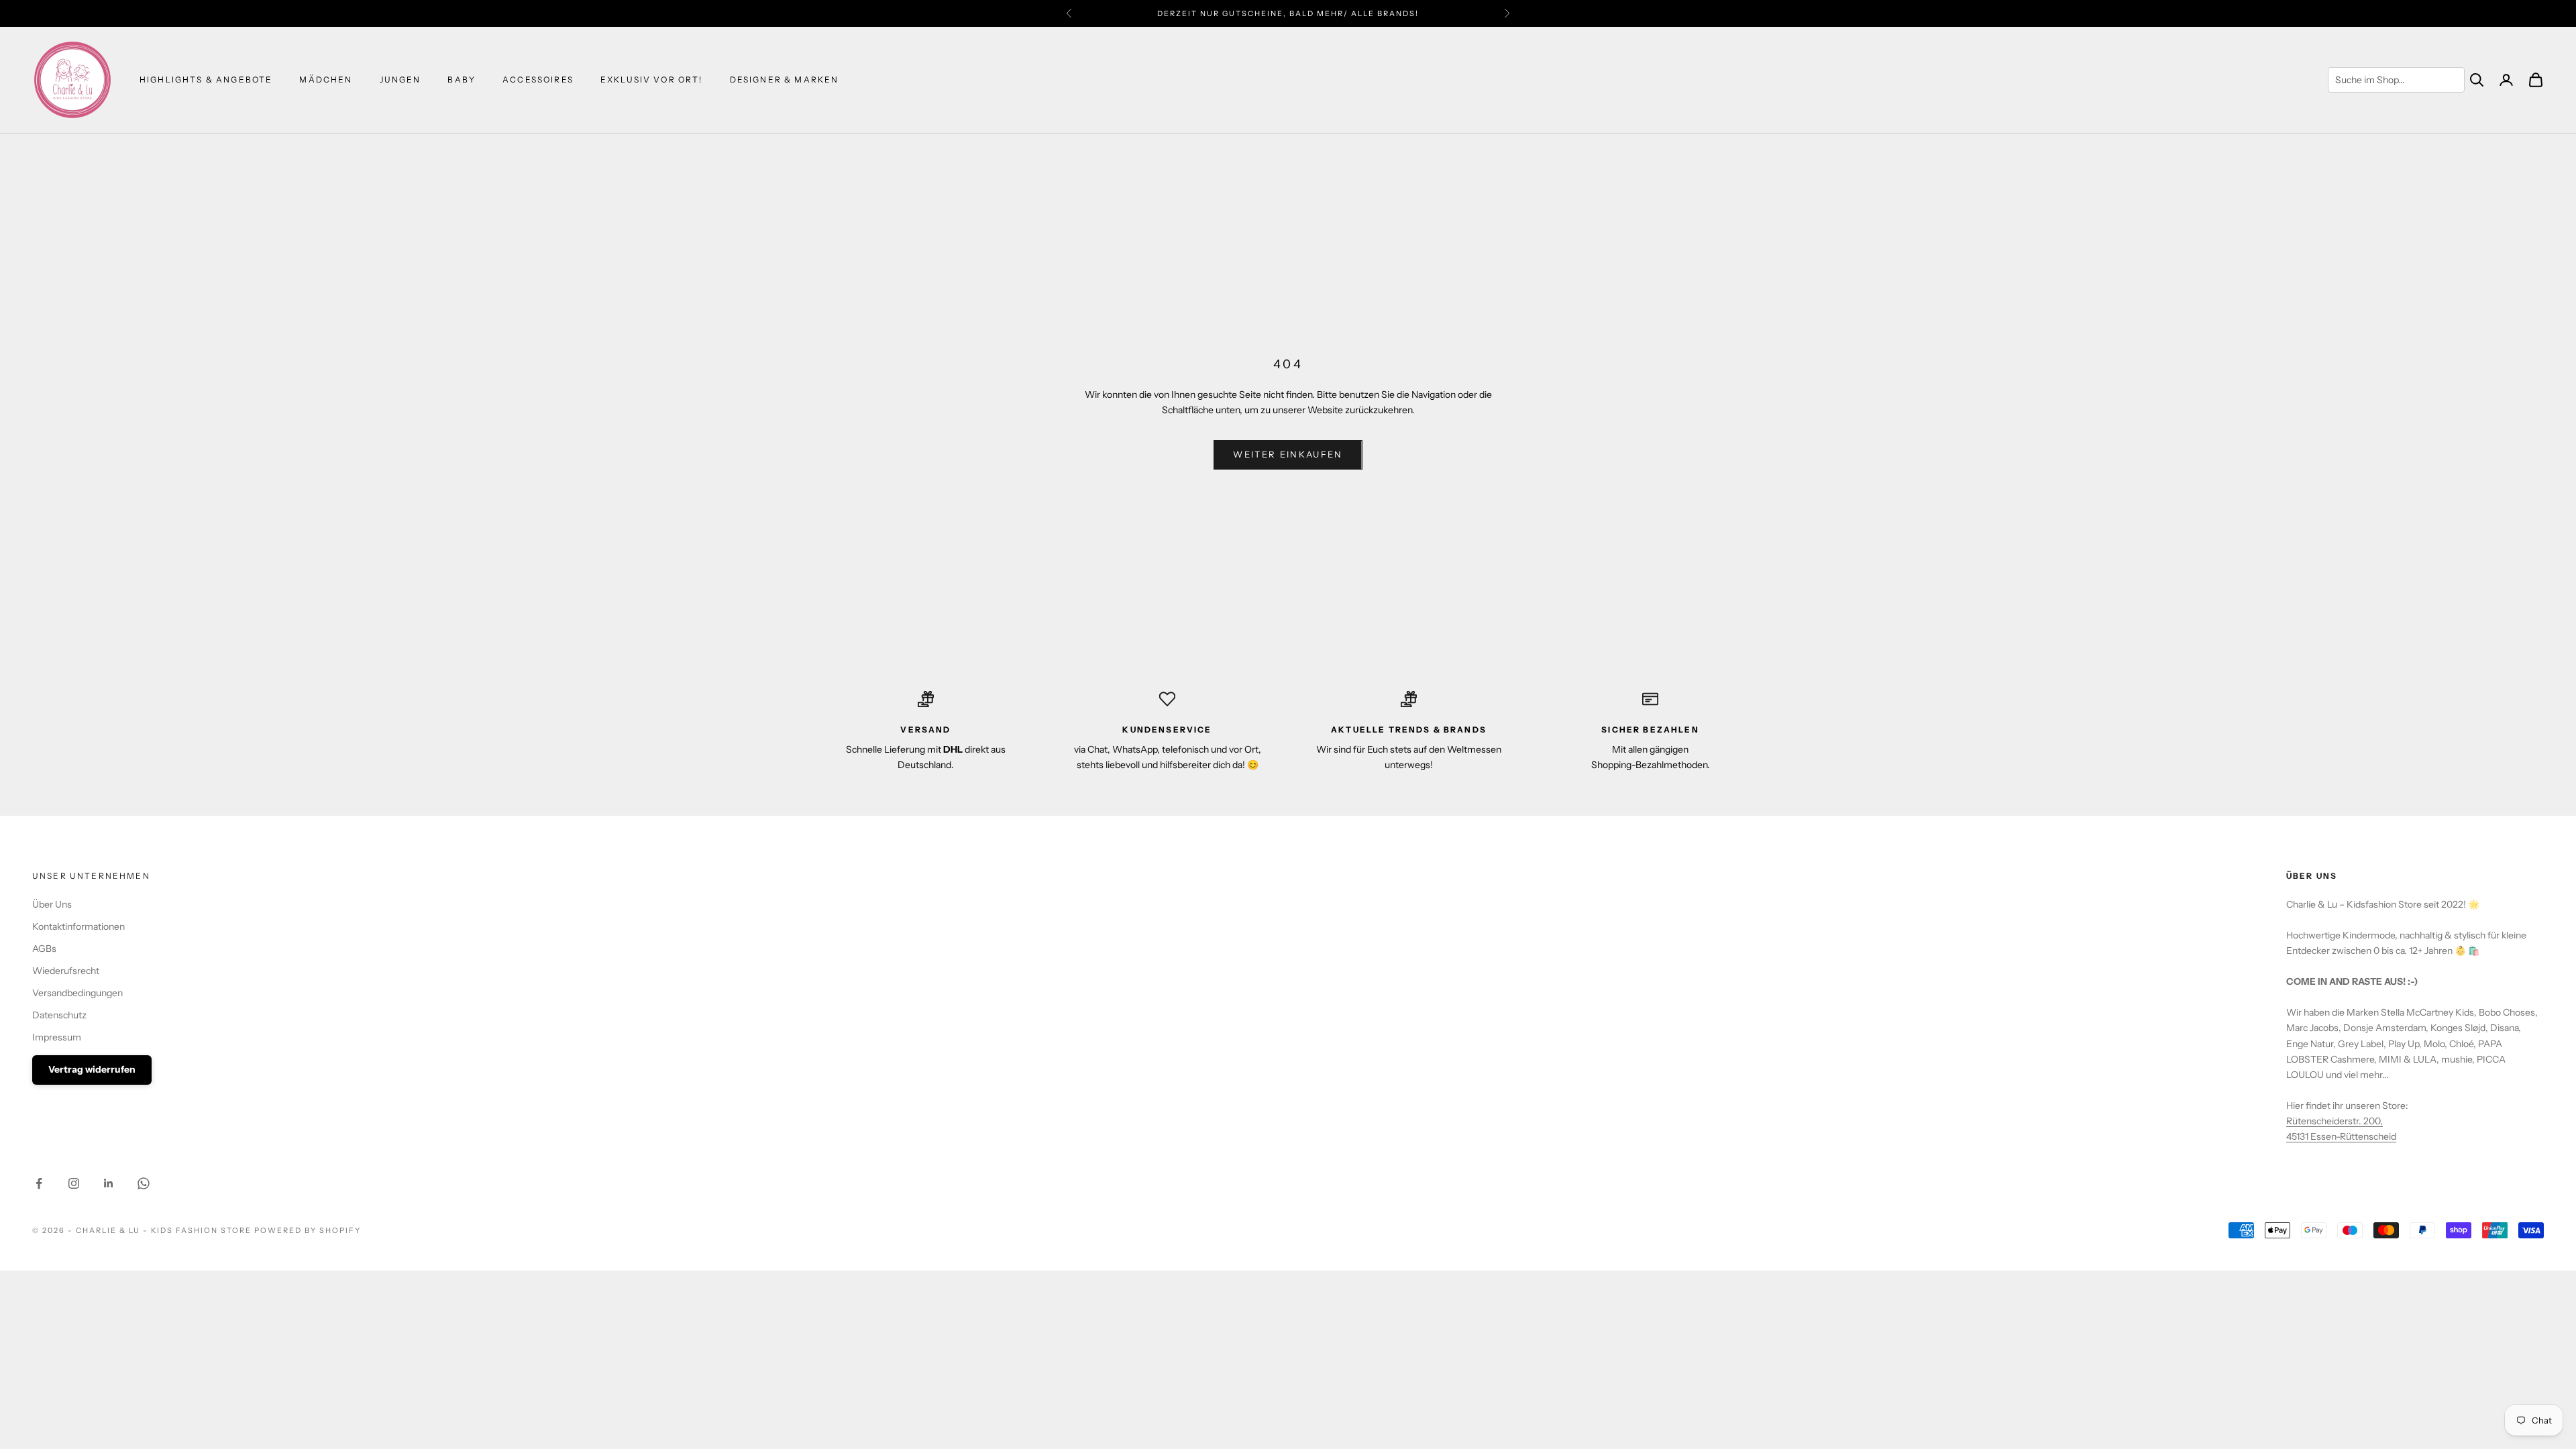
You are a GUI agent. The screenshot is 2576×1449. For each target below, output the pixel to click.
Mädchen (326, 79)
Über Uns (52, 904)
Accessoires (538, 79)
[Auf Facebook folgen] (39, 1183)
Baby (462, 79)
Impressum (57, 1037)
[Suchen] (2477, 80)
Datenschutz (59, 1015)
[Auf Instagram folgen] (74, 1183)
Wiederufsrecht (66, 971)
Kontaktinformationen (78, 926)
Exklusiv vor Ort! (652, 79)
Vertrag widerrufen (92, 1069)
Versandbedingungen (77, 993)
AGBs (44, 949)
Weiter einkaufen (1288, 454)
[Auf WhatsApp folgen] (144, 1183)
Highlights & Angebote (206, 79)
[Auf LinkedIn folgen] (109, 1183)
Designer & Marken (785, 79)
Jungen (400, 79)
